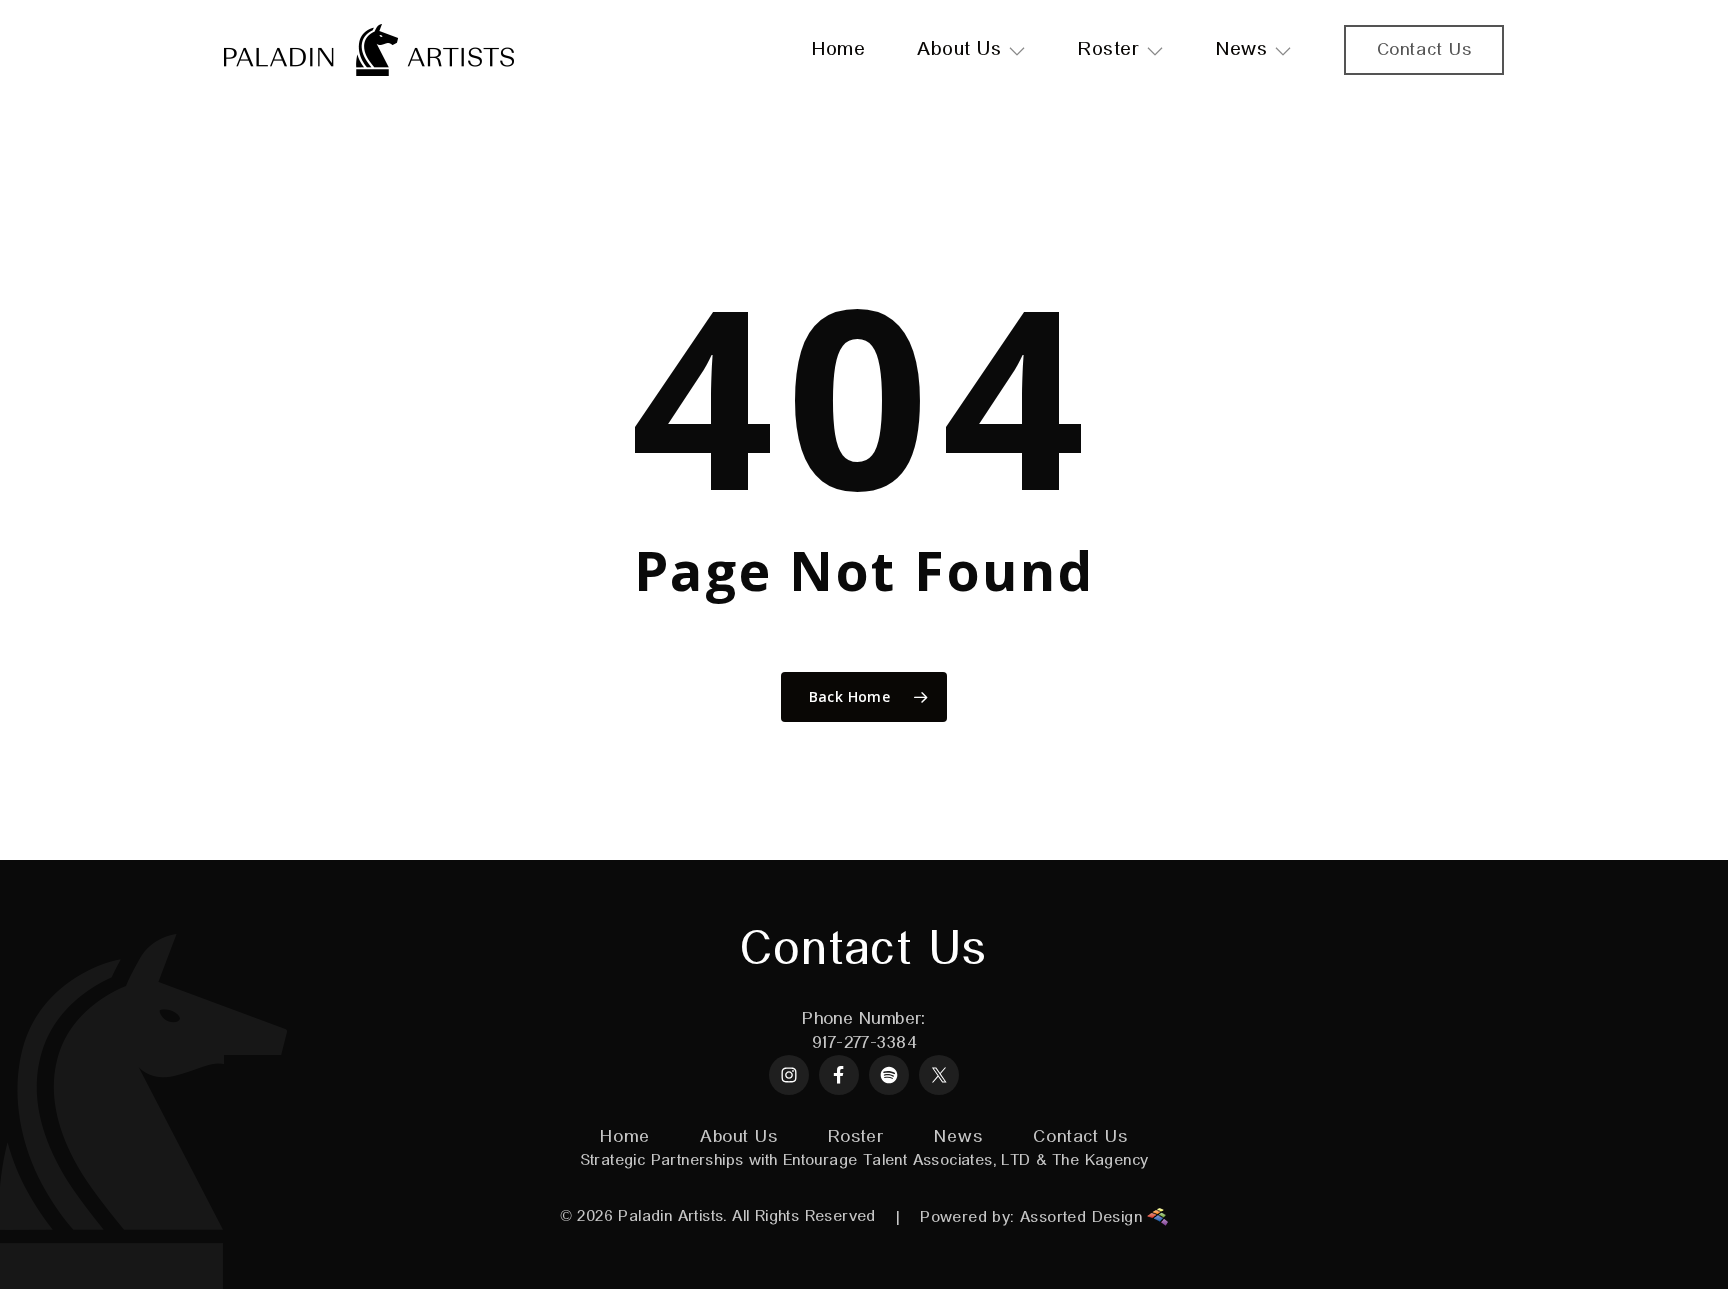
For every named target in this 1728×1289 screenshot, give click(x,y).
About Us (739, 1137)
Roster (856, 1137)
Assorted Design (1083, 1218)
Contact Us (1080, 1137)
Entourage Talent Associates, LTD (907, 1161)
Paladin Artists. (672, 1217)
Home (625, 1137)
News (958, 1137)
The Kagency (1100, 1161)
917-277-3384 (864, 1043)
